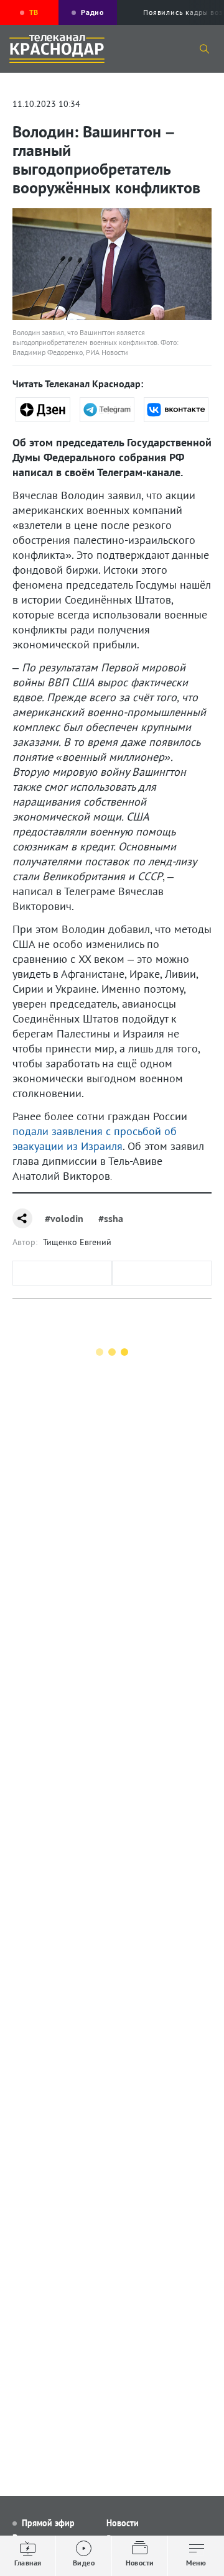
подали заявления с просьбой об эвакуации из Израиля (95, 1138)
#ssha (111, 1218)
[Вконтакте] (176, 410)
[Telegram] (107, 410)
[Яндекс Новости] (43, 410)
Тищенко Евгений (77, 1242)
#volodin (64, 1218)
